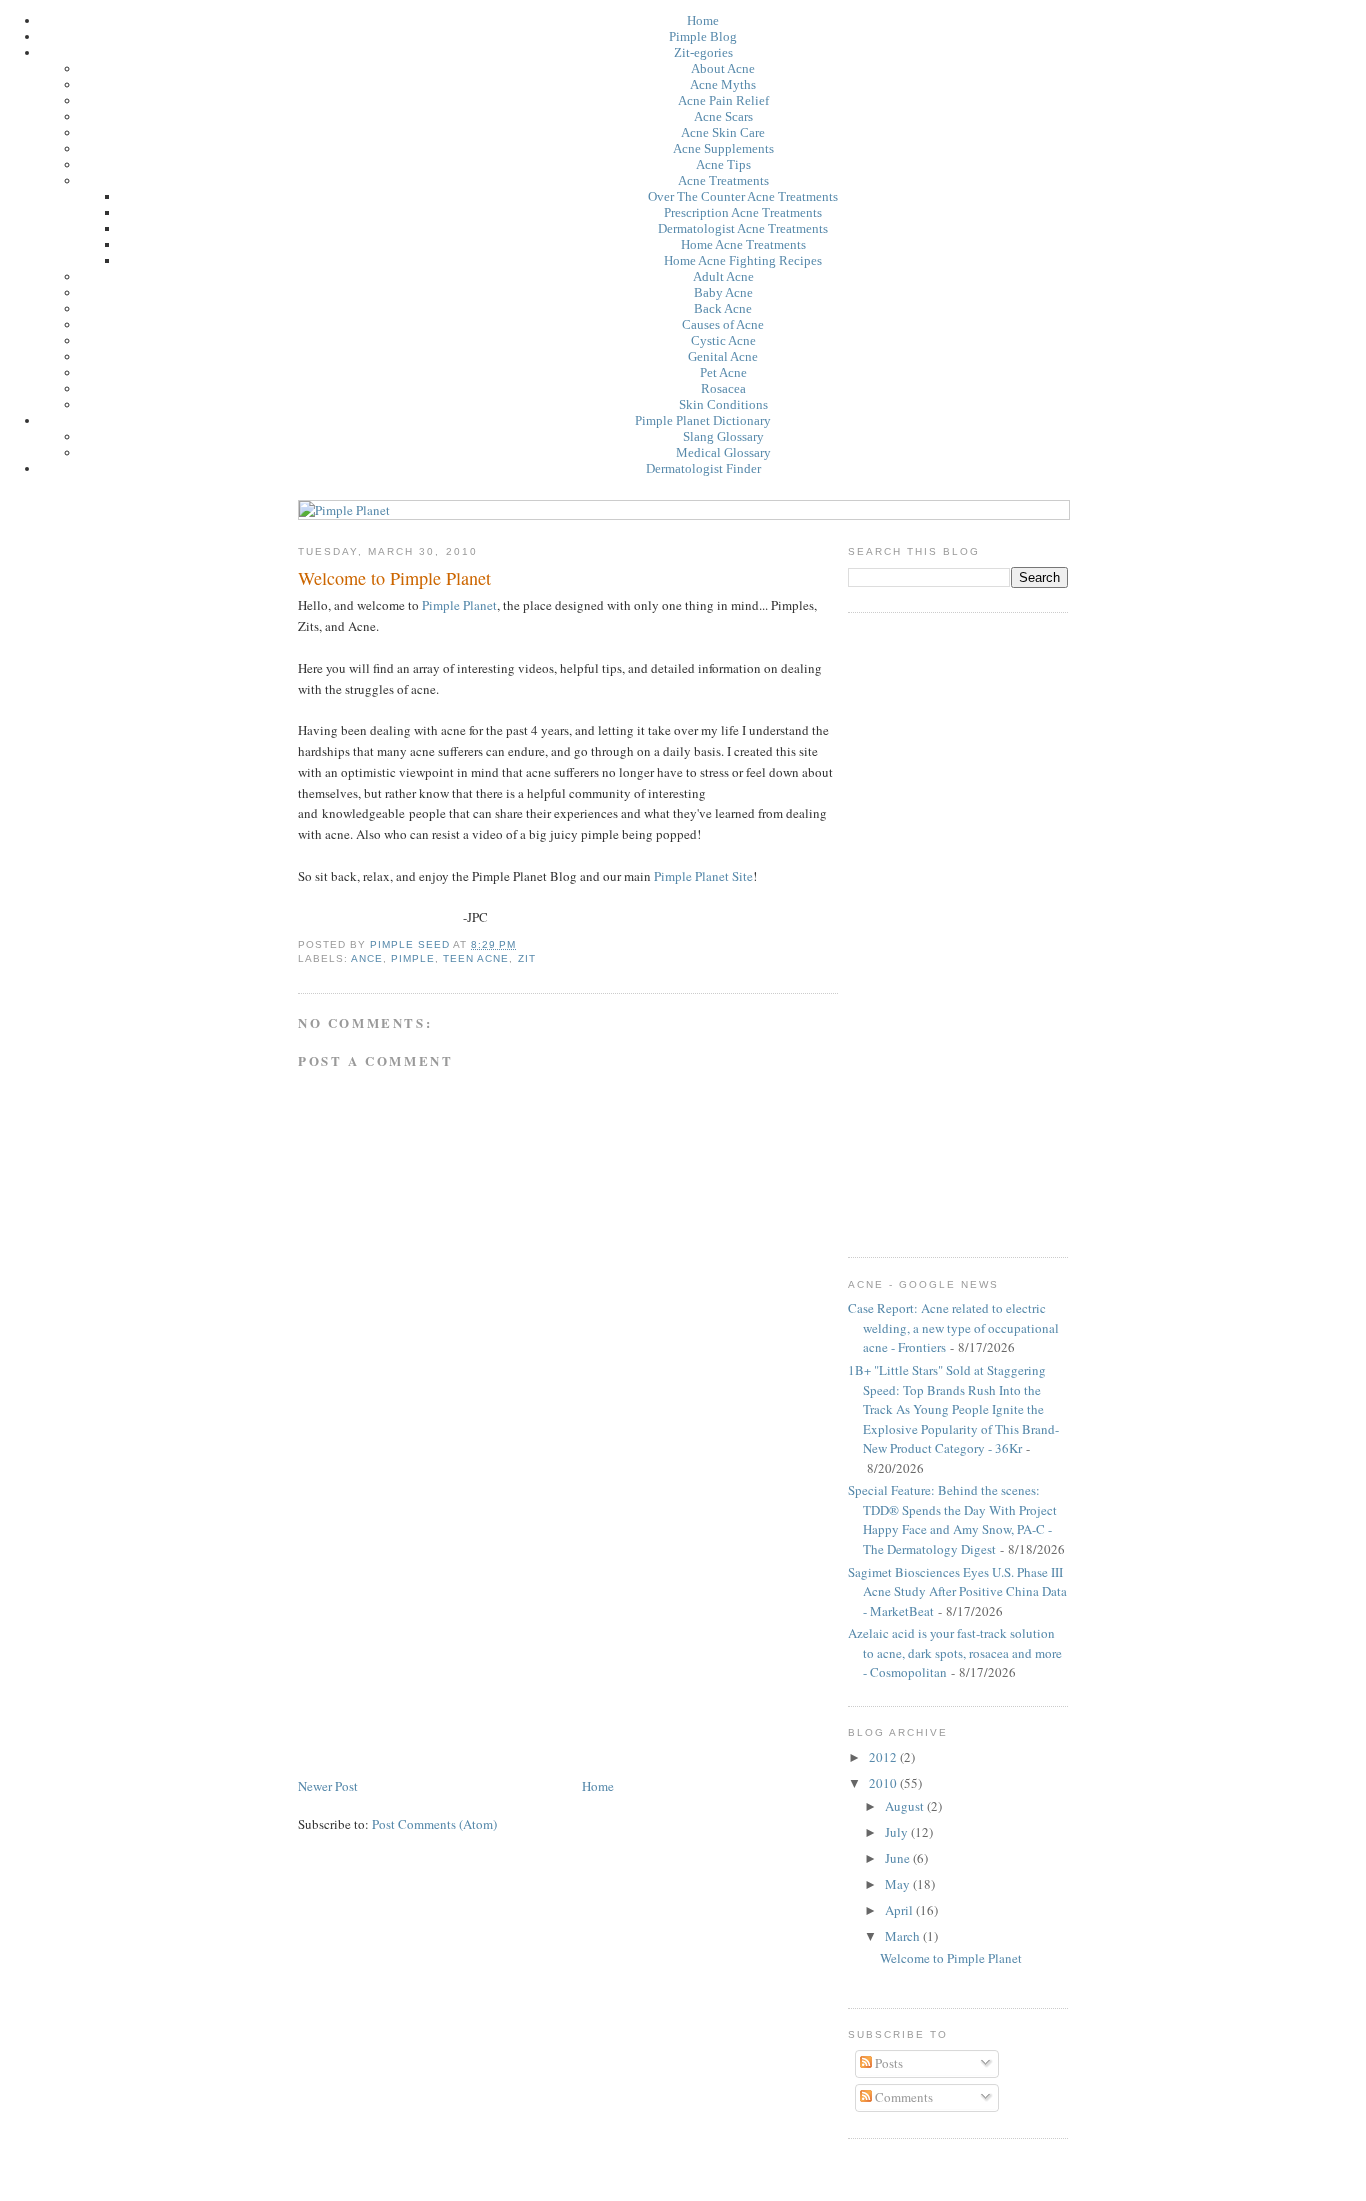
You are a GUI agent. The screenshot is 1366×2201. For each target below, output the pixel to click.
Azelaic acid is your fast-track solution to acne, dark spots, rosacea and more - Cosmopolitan (955, 1652)
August (906, 1806)
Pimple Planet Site (703, 876)
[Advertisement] (448, 1635)
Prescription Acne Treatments (743, 212)
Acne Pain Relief (723, 100)
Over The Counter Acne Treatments (743, 196)
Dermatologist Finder (703, 468)
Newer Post (328, 1786)
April (900, 1910)
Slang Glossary (723, 436)
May (899, 1884)
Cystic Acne (723, 340)
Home (703, 20)
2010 (884, 1783)
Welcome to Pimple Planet (951, 1958)
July (898, 1832)
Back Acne (723, 308)
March (904, 1936)
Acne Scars (723, 116)
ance (367, 958)
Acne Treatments (723, 180)
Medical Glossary (723, 452)
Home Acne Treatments (743, 244)
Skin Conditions (723, 404)
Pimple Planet (459, 605)
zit (527, 958)
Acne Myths (723, 84)
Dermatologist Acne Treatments (743, 228)
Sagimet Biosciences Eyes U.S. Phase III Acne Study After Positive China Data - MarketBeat (957, 1591)
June (899, 1858)
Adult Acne (723, 276)
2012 (884, 1757)
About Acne (723, 68)
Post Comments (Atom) (434, 1824)
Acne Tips (723, 164)
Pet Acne (723, 372)
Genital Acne (723, 356)
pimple (413, 958)
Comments (902, 2097)
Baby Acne (723, 292)
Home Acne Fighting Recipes (743, 260)
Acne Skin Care (723, 132)
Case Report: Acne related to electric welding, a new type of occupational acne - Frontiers (953, 1327)
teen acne (476, 958)
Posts (887, 2063)
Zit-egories (703, 52)
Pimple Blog (703, 36)
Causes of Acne (723, 324)
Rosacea (723, 388)
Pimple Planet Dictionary (703, 420)
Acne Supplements (723, 148)
